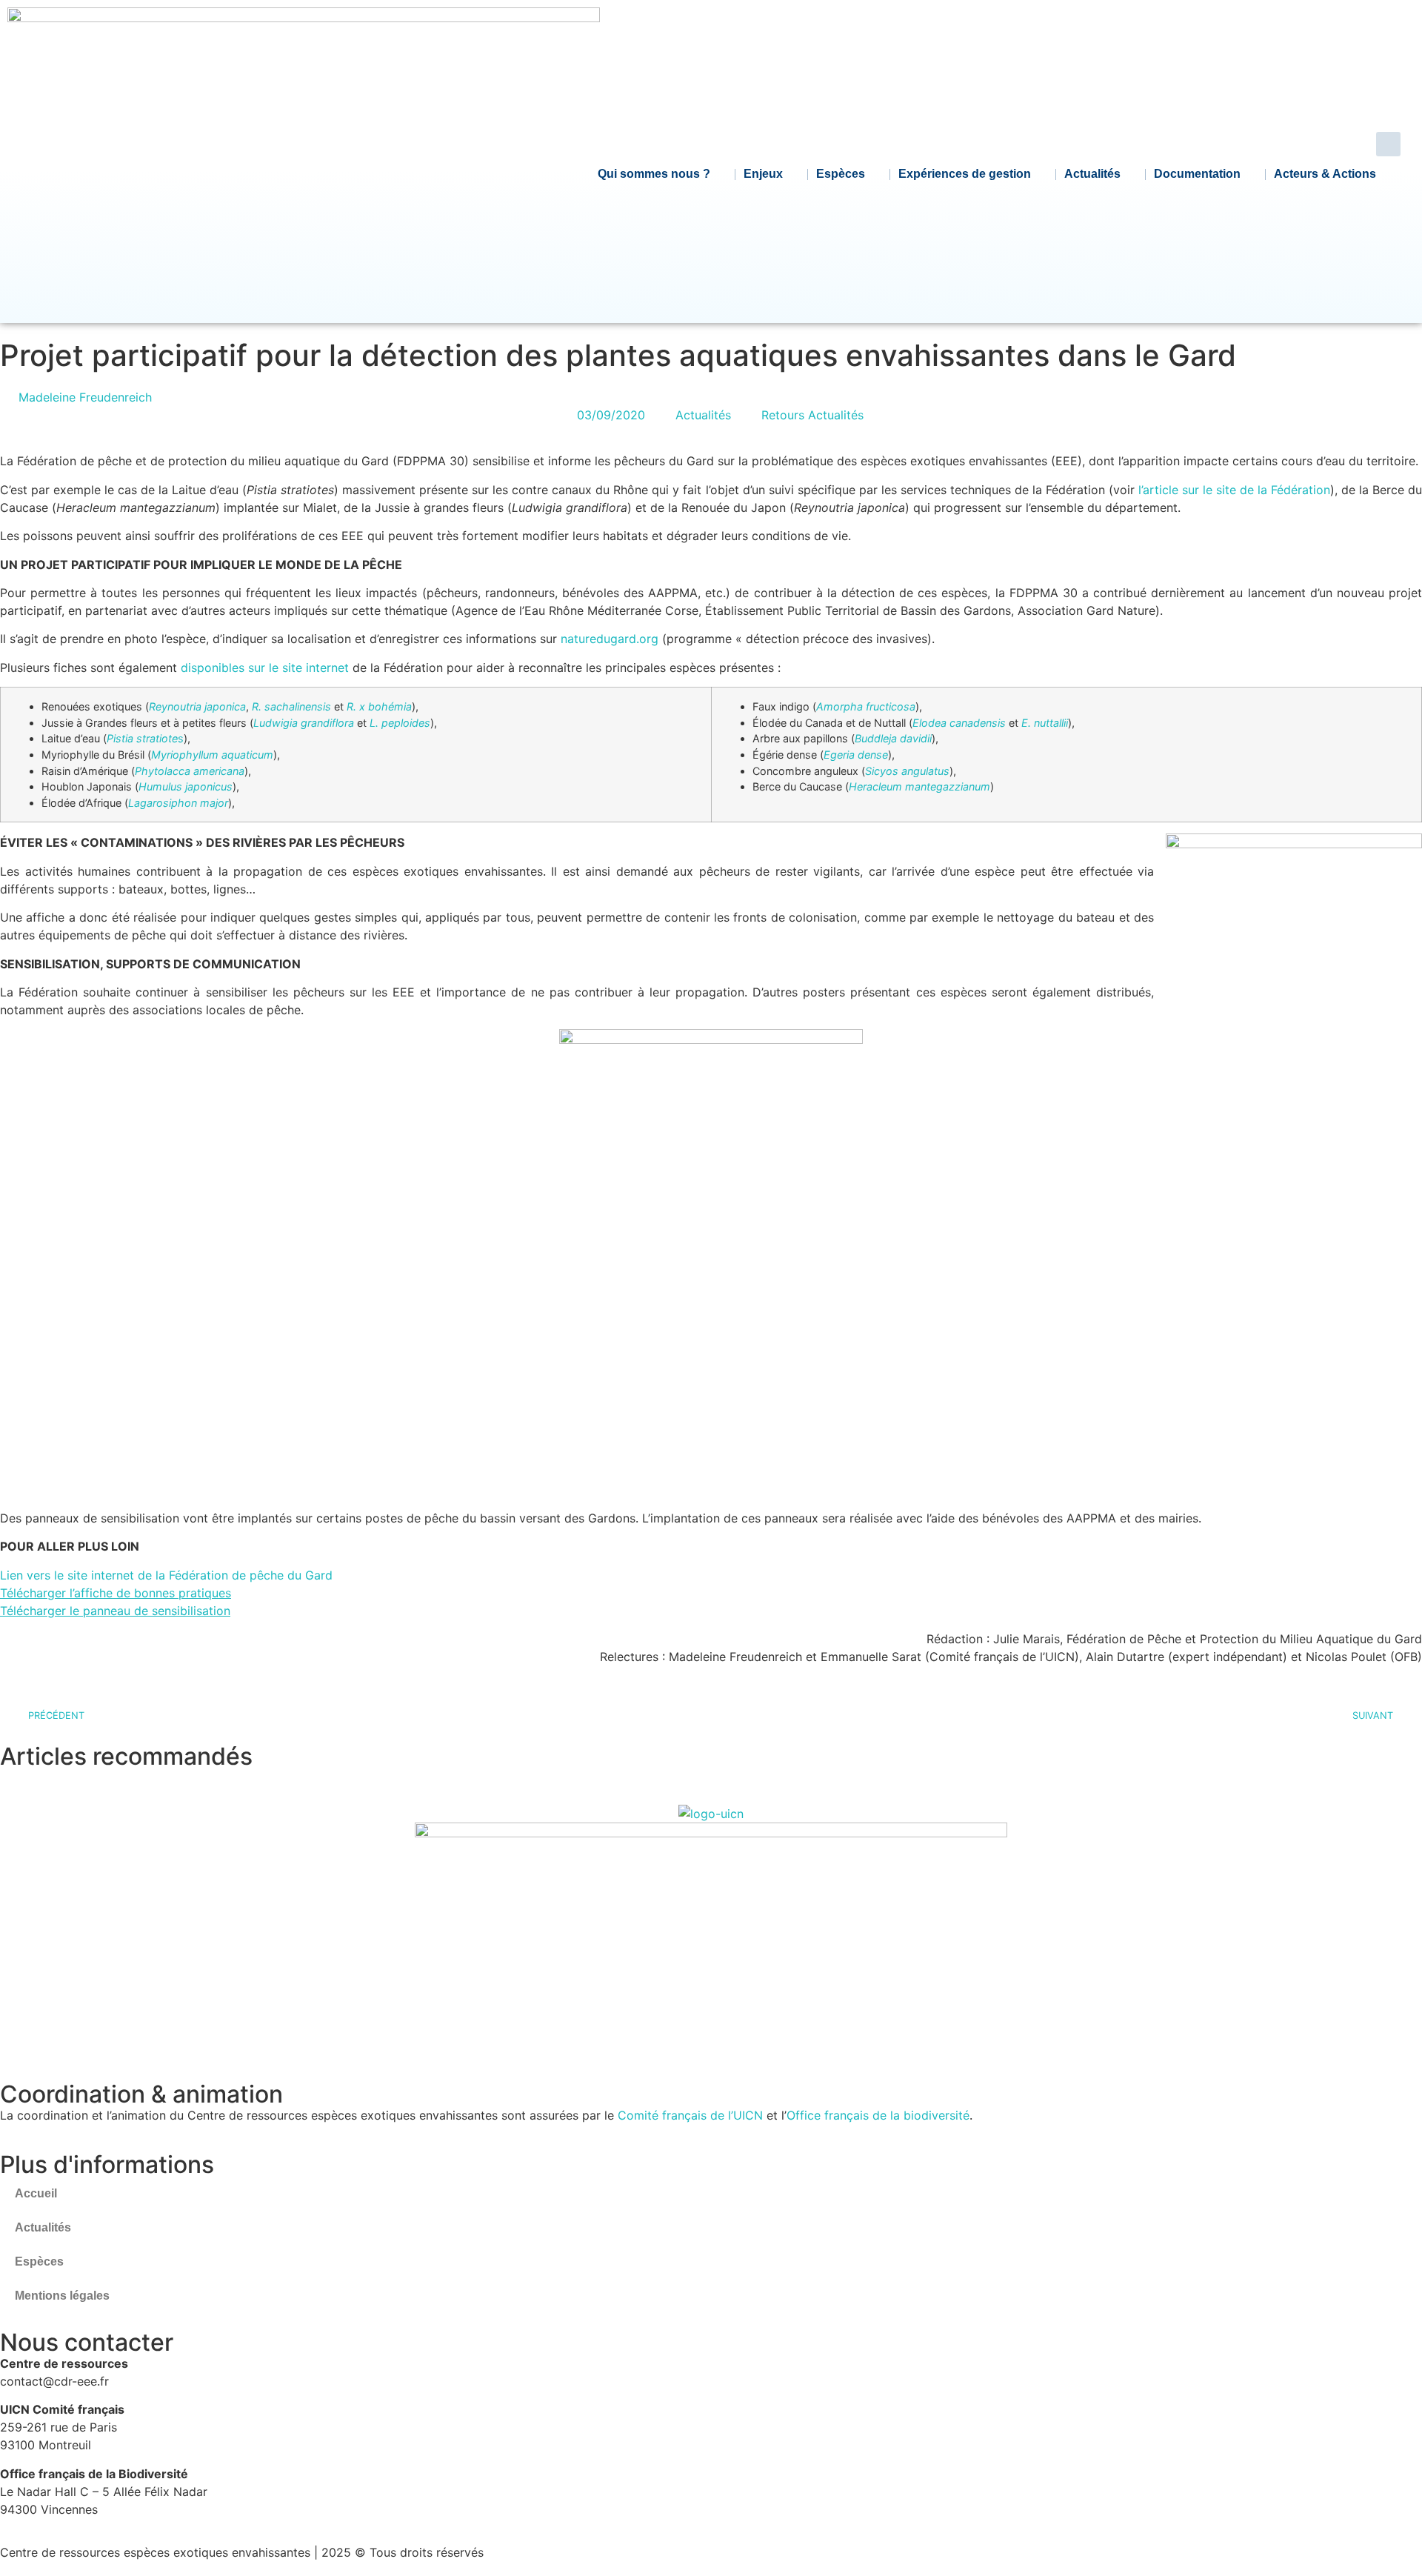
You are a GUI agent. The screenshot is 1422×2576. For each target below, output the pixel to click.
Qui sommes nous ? (654, 174)
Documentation (1197, 174)
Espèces (841, 174)
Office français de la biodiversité (878, 2115)
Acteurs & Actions (1325, 174)
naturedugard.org (610, 639)
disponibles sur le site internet (265, 668)
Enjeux (763, 174)
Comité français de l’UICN (690, 2115)
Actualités (1092, 174)
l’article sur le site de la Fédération (1234, 490)
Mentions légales (62, 2296)
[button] (1388, 144)
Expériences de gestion (965, 174)
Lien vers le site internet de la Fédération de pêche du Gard (166, 1575)
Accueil (36, 2193)
